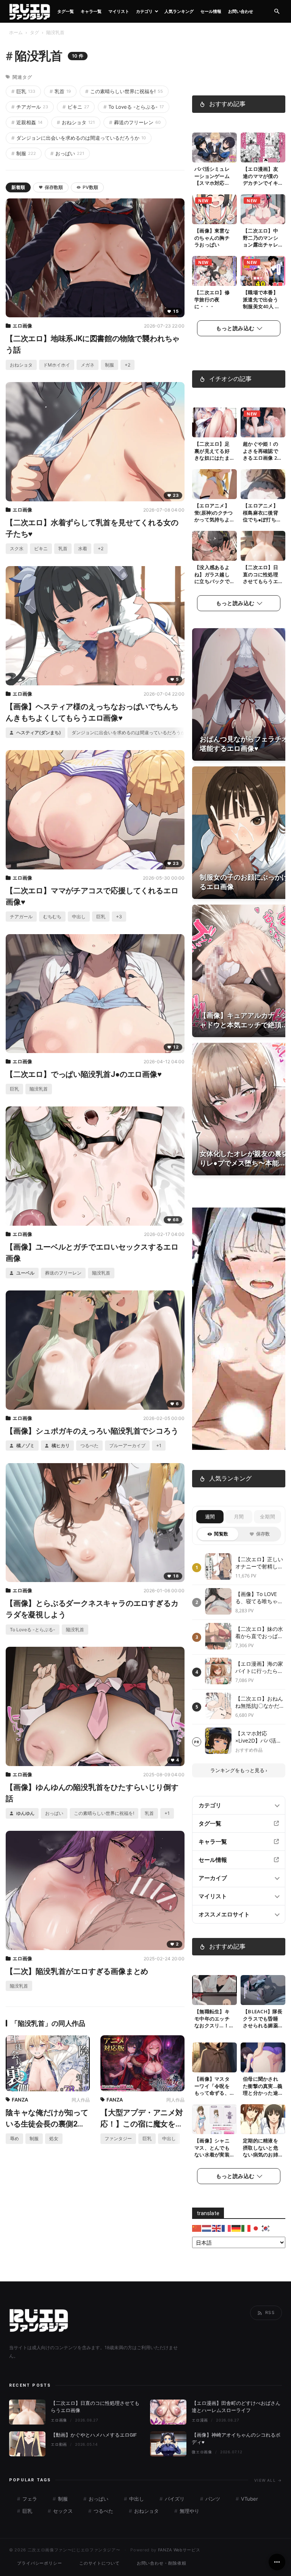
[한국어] (266, 2228)
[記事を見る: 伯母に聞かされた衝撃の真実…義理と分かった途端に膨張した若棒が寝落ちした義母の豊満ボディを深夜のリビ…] (263, 2057)
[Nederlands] (207, 2228)
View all (268, 2480)
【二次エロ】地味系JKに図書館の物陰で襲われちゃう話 (93, 344)
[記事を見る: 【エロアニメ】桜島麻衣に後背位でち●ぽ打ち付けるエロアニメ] (263, 484)
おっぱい (67, 153)
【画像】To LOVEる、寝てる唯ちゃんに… (259, 1598)
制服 (24, 153)
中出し (79, 917)
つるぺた (89, 1446)
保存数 (263, 1534)
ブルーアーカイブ (127, 1446)
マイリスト (119, 11)
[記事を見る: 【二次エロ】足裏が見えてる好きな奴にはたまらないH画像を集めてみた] (214, 422)
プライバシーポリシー (40, 2563)
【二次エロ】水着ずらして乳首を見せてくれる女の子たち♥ (92, 528)
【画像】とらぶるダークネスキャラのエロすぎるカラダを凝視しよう (92, 1609)
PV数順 (90, 187)
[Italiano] (246, 2228)
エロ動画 (59, 2444)
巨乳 (23, 91)
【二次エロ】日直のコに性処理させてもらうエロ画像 (260, 578)
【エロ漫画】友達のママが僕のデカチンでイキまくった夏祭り (260, 180)
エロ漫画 (200, 2420)
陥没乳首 (39, 1089)
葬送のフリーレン (135, 122)
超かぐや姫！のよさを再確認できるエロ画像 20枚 (261, 455)
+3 (119, 917)
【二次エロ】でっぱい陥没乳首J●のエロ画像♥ (84, 1074)
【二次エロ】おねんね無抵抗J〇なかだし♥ (260, 1702)
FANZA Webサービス (179, 2550)
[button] (277, 12)
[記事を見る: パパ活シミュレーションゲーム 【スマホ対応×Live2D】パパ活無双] (214, 147)
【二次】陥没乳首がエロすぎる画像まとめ (77, 1971)
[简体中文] (197, 2228)
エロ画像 (22, 326)
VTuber (249, 2499)
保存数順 (54, 187)
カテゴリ (144, 11)
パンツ (212, 2499)
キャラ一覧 (91, 11)
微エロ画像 (202, 2452)
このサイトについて (99, 2563)
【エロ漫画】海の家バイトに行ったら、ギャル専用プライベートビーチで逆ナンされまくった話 (259, 1667)
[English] (217, 2228)
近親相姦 (27, 122)
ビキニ (76, 107)
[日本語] (256, 2228)
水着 (83, 548)
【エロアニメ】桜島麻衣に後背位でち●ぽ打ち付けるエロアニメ (262, 516)
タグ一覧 (66, 11)
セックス (62, 2511)
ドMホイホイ (57, 365)
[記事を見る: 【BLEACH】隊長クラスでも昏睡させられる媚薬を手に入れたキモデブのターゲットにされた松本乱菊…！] (263, 1990)
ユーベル (25, 1273)
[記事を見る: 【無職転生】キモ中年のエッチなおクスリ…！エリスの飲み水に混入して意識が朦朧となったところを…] (214, 1990)
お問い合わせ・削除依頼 (162, 2563)
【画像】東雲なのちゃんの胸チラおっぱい (212, 238)
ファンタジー (118, 2138)
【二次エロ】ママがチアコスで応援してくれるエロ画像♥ (92, 896)
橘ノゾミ (25, 1446)
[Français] (227, 2228)
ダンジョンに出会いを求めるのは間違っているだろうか (79, 138)
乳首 (60, 91)
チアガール (30, 107)
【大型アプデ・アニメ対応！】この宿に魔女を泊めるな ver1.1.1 (142, 2119)
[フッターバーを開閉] (277, 2562)
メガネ (88, 365)
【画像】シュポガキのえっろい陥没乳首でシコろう (92, 1431)
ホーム (16, 32)
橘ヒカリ (60, 1446)
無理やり (189, 2511)
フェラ (29, 2499)
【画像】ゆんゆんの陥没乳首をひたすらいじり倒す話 (92, 1793)
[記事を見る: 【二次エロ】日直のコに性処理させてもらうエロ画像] (263, 546)
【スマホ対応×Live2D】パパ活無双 (258, 1737)
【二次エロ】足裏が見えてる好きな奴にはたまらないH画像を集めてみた (214, 458)
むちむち (52, 917)
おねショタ (76, 122)
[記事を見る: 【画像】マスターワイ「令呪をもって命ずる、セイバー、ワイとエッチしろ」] (214, 2057)
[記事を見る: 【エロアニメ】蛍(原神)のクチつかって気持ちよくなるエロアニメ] (214, 484)
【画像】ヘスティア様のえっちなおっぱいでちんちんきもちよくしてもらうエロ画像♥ (92, 712)
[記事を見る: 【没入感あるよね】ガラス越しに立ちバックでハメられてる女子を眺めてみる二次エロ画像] (214, 546)
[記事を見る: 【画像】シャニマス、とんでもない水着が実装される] (214, 2119)
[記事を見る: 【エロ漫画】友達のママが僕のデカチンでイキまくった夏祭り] (263, 147)
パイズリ (174, 2499)
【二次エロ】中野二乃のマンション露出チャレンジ (260, 241)
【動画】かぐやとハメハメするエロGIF (94, 2435)
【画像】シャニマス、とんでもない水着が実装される (212, 2151)
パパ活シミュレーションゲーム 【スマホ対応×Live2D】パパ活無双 (214, 183)
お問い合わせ (241, 11)
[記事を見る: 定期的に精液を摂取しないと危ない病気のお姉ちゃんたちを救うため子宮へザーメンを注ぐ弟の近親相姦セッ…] (263, 2119)
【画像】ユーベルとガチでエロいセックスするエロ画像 (92, 1253)
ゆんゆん (25, 1813)
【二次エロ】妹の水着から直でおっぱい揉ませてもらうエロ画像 (259, 1633)
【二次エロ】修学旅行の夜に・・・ (212, 300)
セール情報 (211, 11)
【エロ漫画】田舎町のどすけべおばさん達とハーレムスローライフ (236, 2407)
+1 (159, 1446)
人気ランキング (179, 11)
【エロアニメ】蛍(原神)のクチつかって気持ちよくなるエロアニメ (214, 520)
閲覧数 (221, 1534)
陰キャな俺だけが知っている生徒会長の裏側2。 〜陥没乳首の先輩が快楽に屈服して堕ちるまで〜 (47, 2119)
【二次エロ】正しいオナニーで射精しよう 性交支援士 (259, 1563)
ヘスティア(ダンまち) (38, 733)
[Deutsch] (236, 2228)
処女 (54, 2138)
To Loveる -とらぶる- (134, 107)
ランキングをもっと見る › (239, 1770)
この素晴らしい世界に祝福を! (124, 91)
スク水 (17, 548)
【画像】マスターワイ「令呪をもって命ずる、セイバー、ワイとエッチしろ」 (212, 2093)
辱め (14, 2138)
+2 (128, 365)
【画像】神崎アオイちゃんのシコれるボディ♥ (236, 2439)
